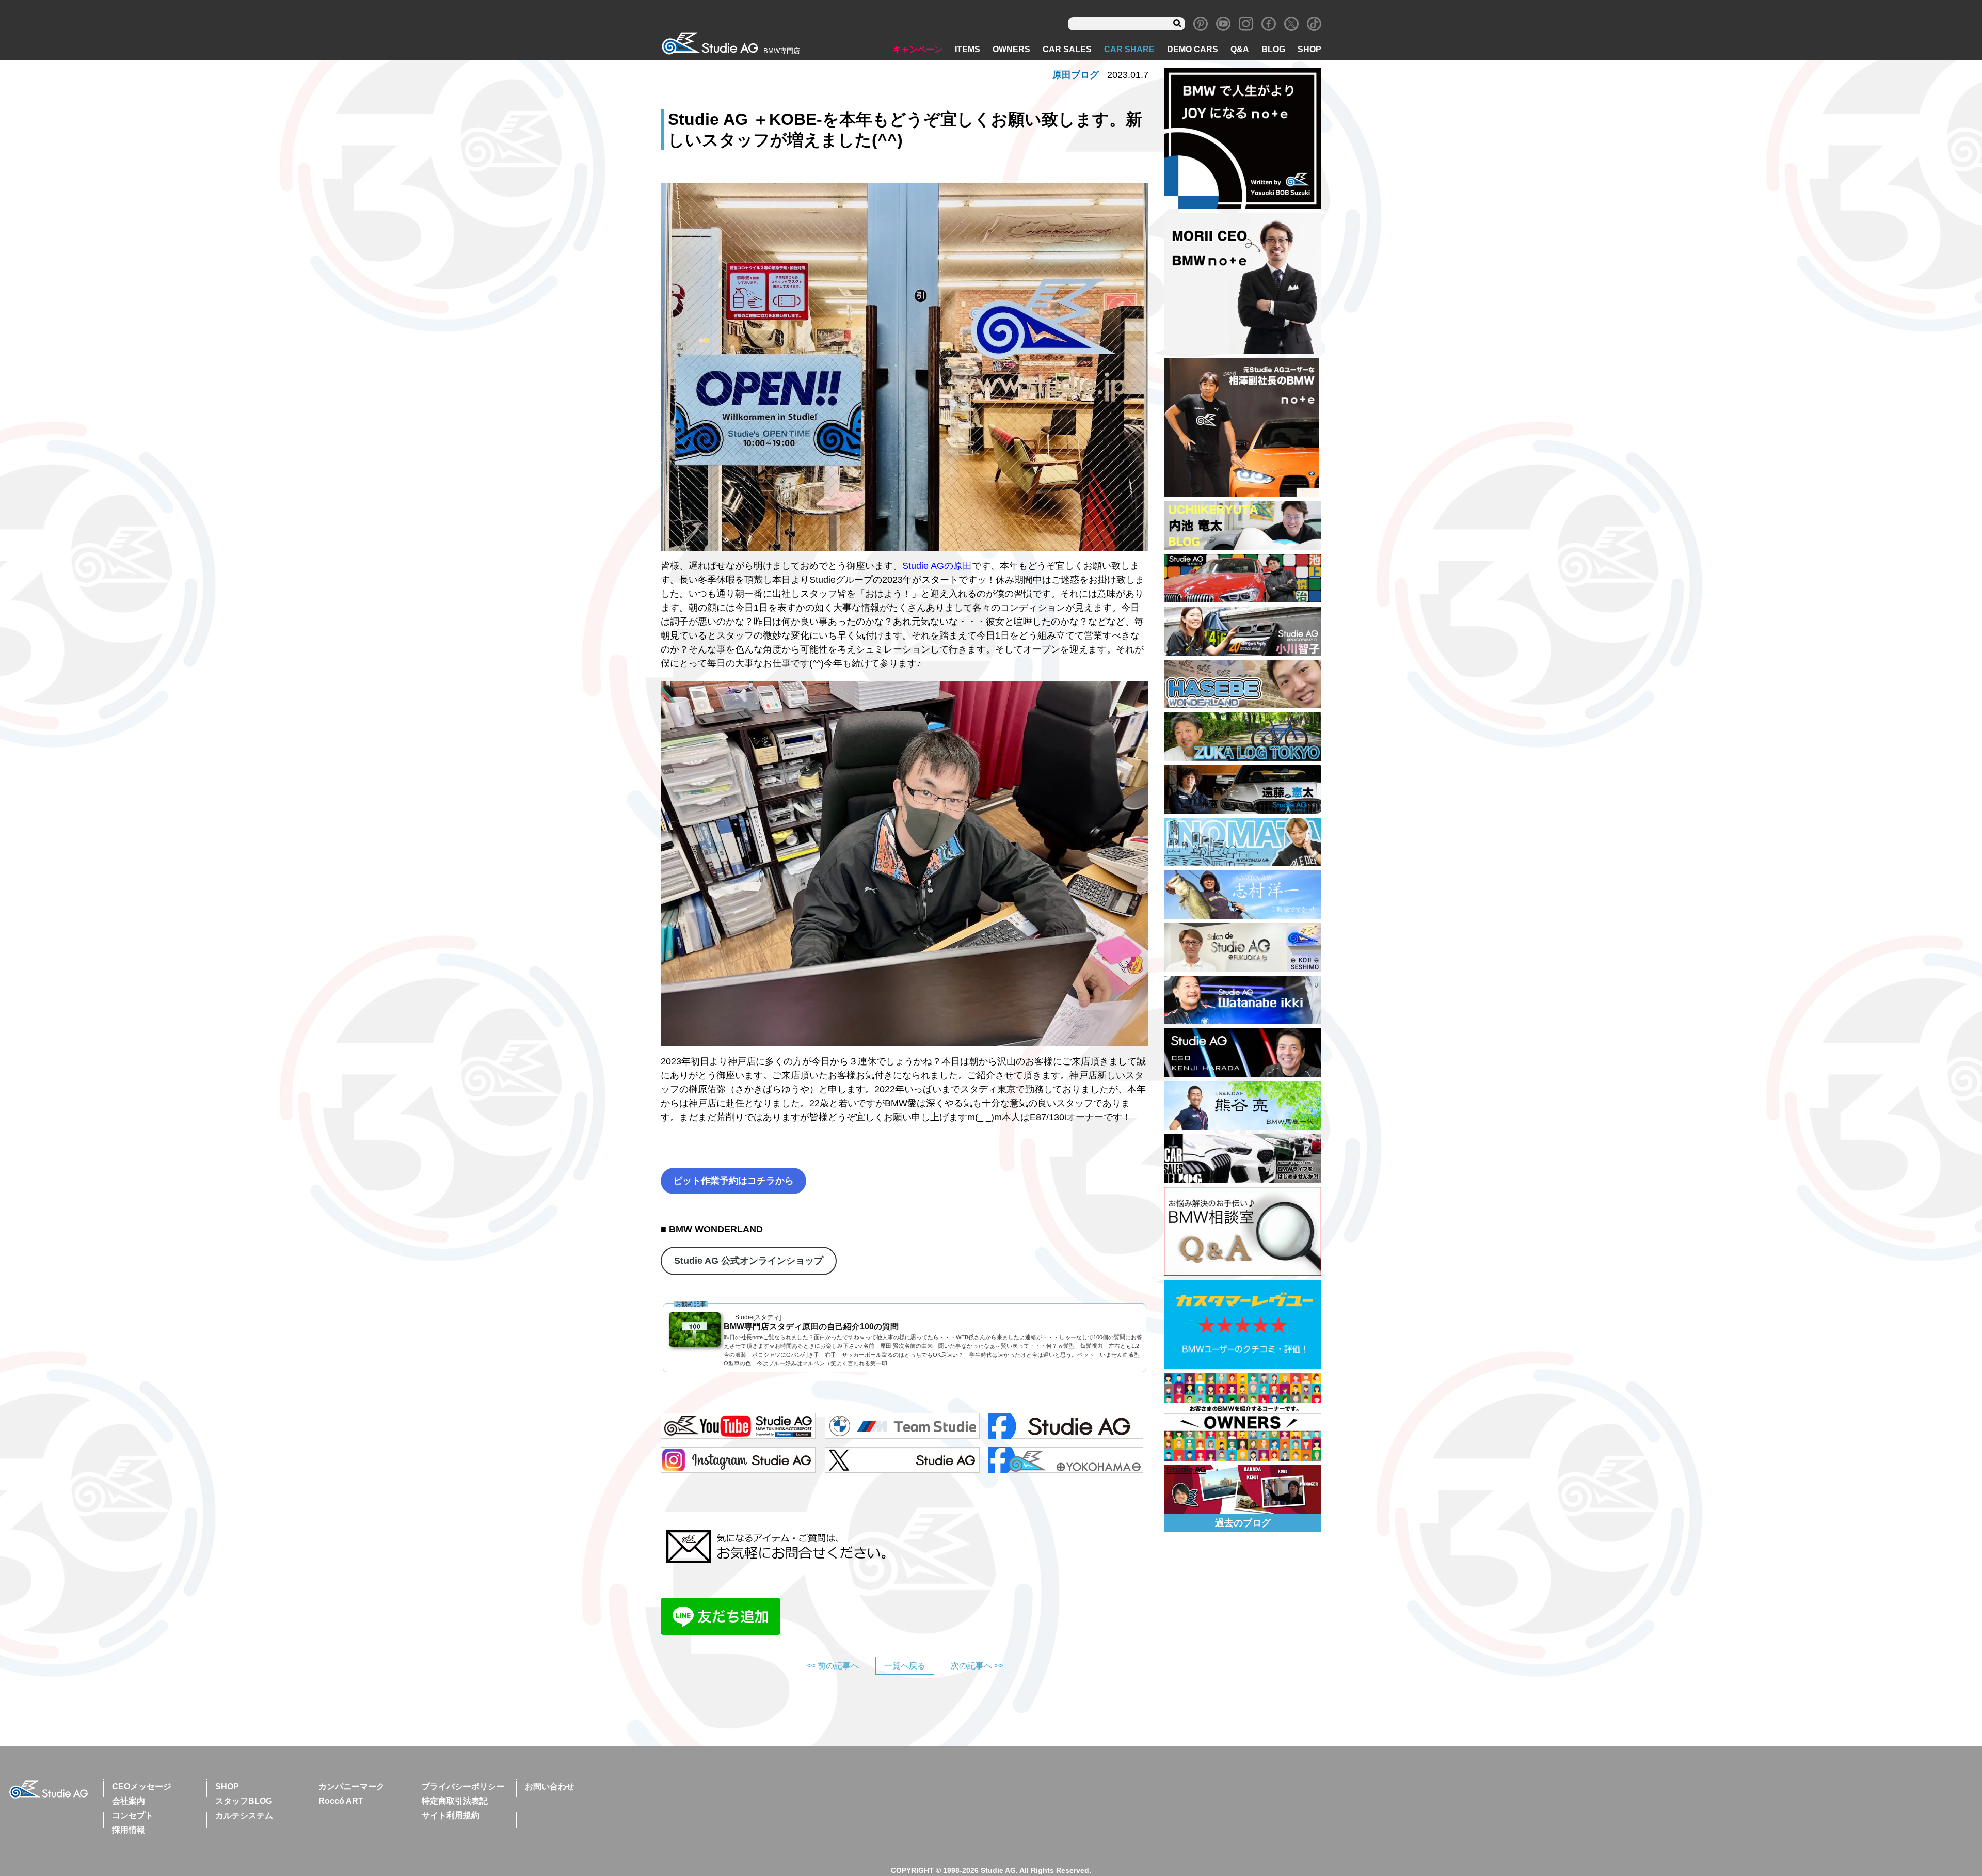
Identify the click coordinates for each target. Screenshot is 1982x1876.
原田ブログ (1076, 75)
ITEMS (968, 49)
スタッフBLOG (244, 1801)
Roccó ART (341, 1801)
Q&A (1240, 49)
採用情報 (129, 1830)
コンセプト (133, 1815)
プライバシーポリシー (463, 1786)
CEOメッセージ (142, 1786)
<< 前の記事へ (833, 1666)
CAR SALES (1067, 49)
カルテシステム (244, 1815)
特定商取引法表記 (455, 1801)
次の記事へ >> (977, 1666)
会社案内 (129, 1801)
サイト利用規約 (451, 1815)
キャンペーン (918, 49)
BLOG (1273, 49)
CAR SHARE (1129, 49)
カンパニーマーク (351, 1786)
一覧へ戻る (905, 1666)
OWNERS (1011, 49)
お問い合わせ (550, 1786)
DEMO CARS (1193, 49)
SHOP (1309, 49)
